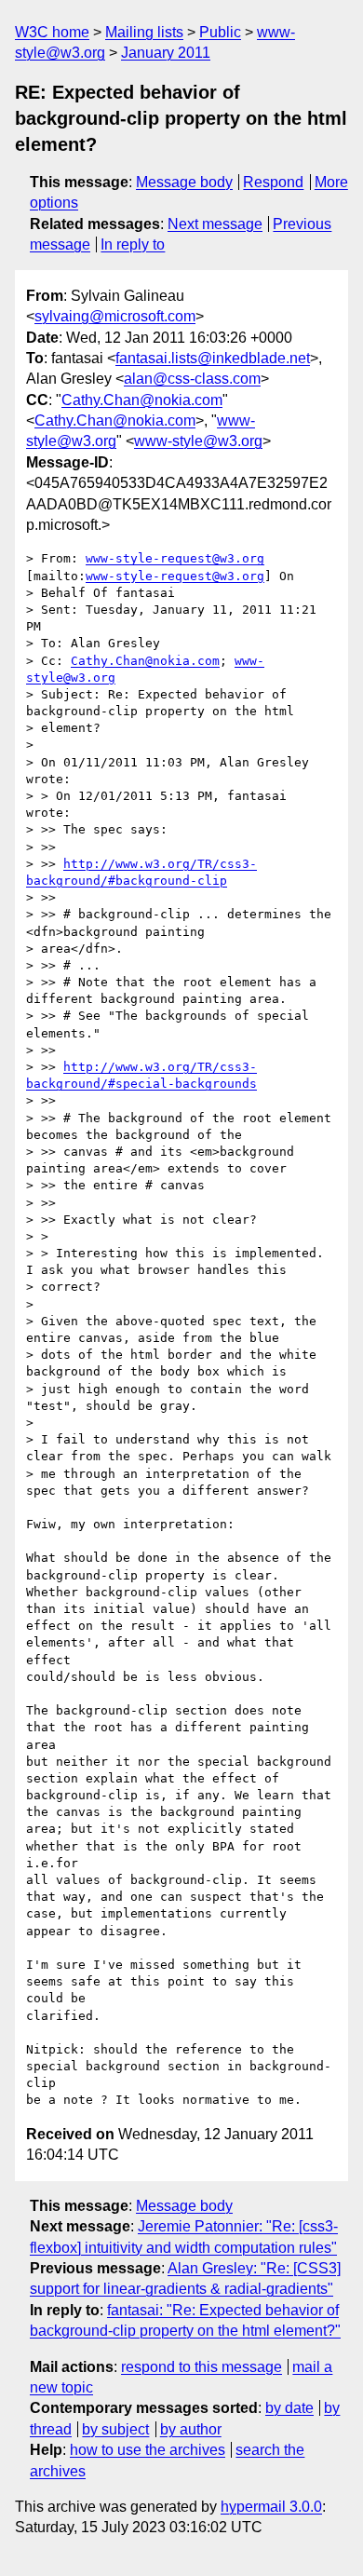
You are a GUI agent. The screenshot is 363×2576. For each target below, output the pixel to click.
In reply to (133, 244)
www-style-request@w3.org (175, 558)
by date (289, 2408)
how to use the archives (148, 2450)
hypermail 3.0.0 (271, 2507)
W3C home (52, 32)
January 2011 (166, 53)
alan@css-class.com (192, 379)
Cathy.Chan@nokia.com (142, 400)
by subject (115, 2429)
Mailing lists (144, 32)
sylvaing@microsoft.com (115, 316)
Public (220, 32)
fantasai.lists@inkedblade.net (213, 358)
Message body (184, 182)
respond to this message (202, 2367)
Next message (215, 224)
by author (191, 2429)
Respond (273, 182)
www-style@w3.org (198, 441)
